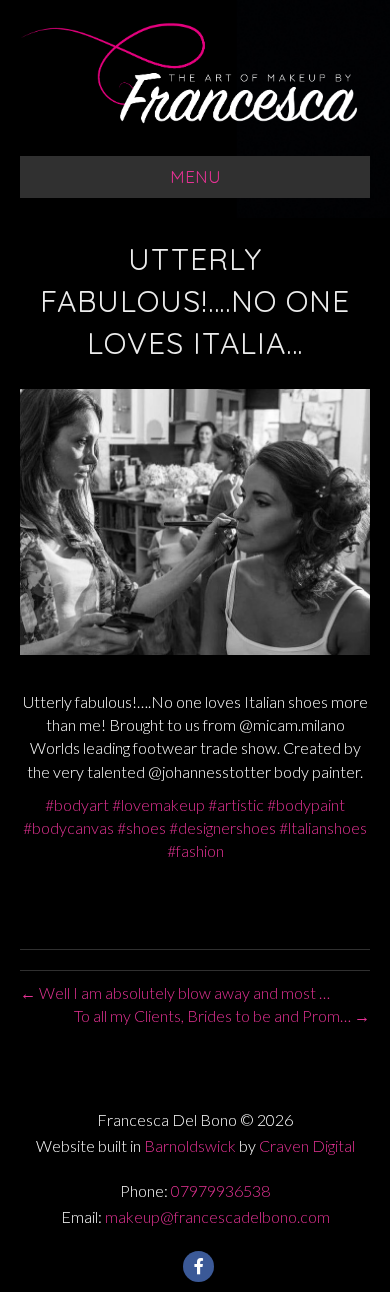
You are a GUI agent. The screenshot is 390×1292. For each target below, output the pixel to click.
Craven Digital (307, 1145)
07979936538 (220, 1190)
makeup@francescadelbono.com (217, 1216)
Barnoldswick (190, 1145)
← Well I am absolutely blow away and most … (175, 992)
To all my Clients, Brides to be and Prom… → (222, 1015)
